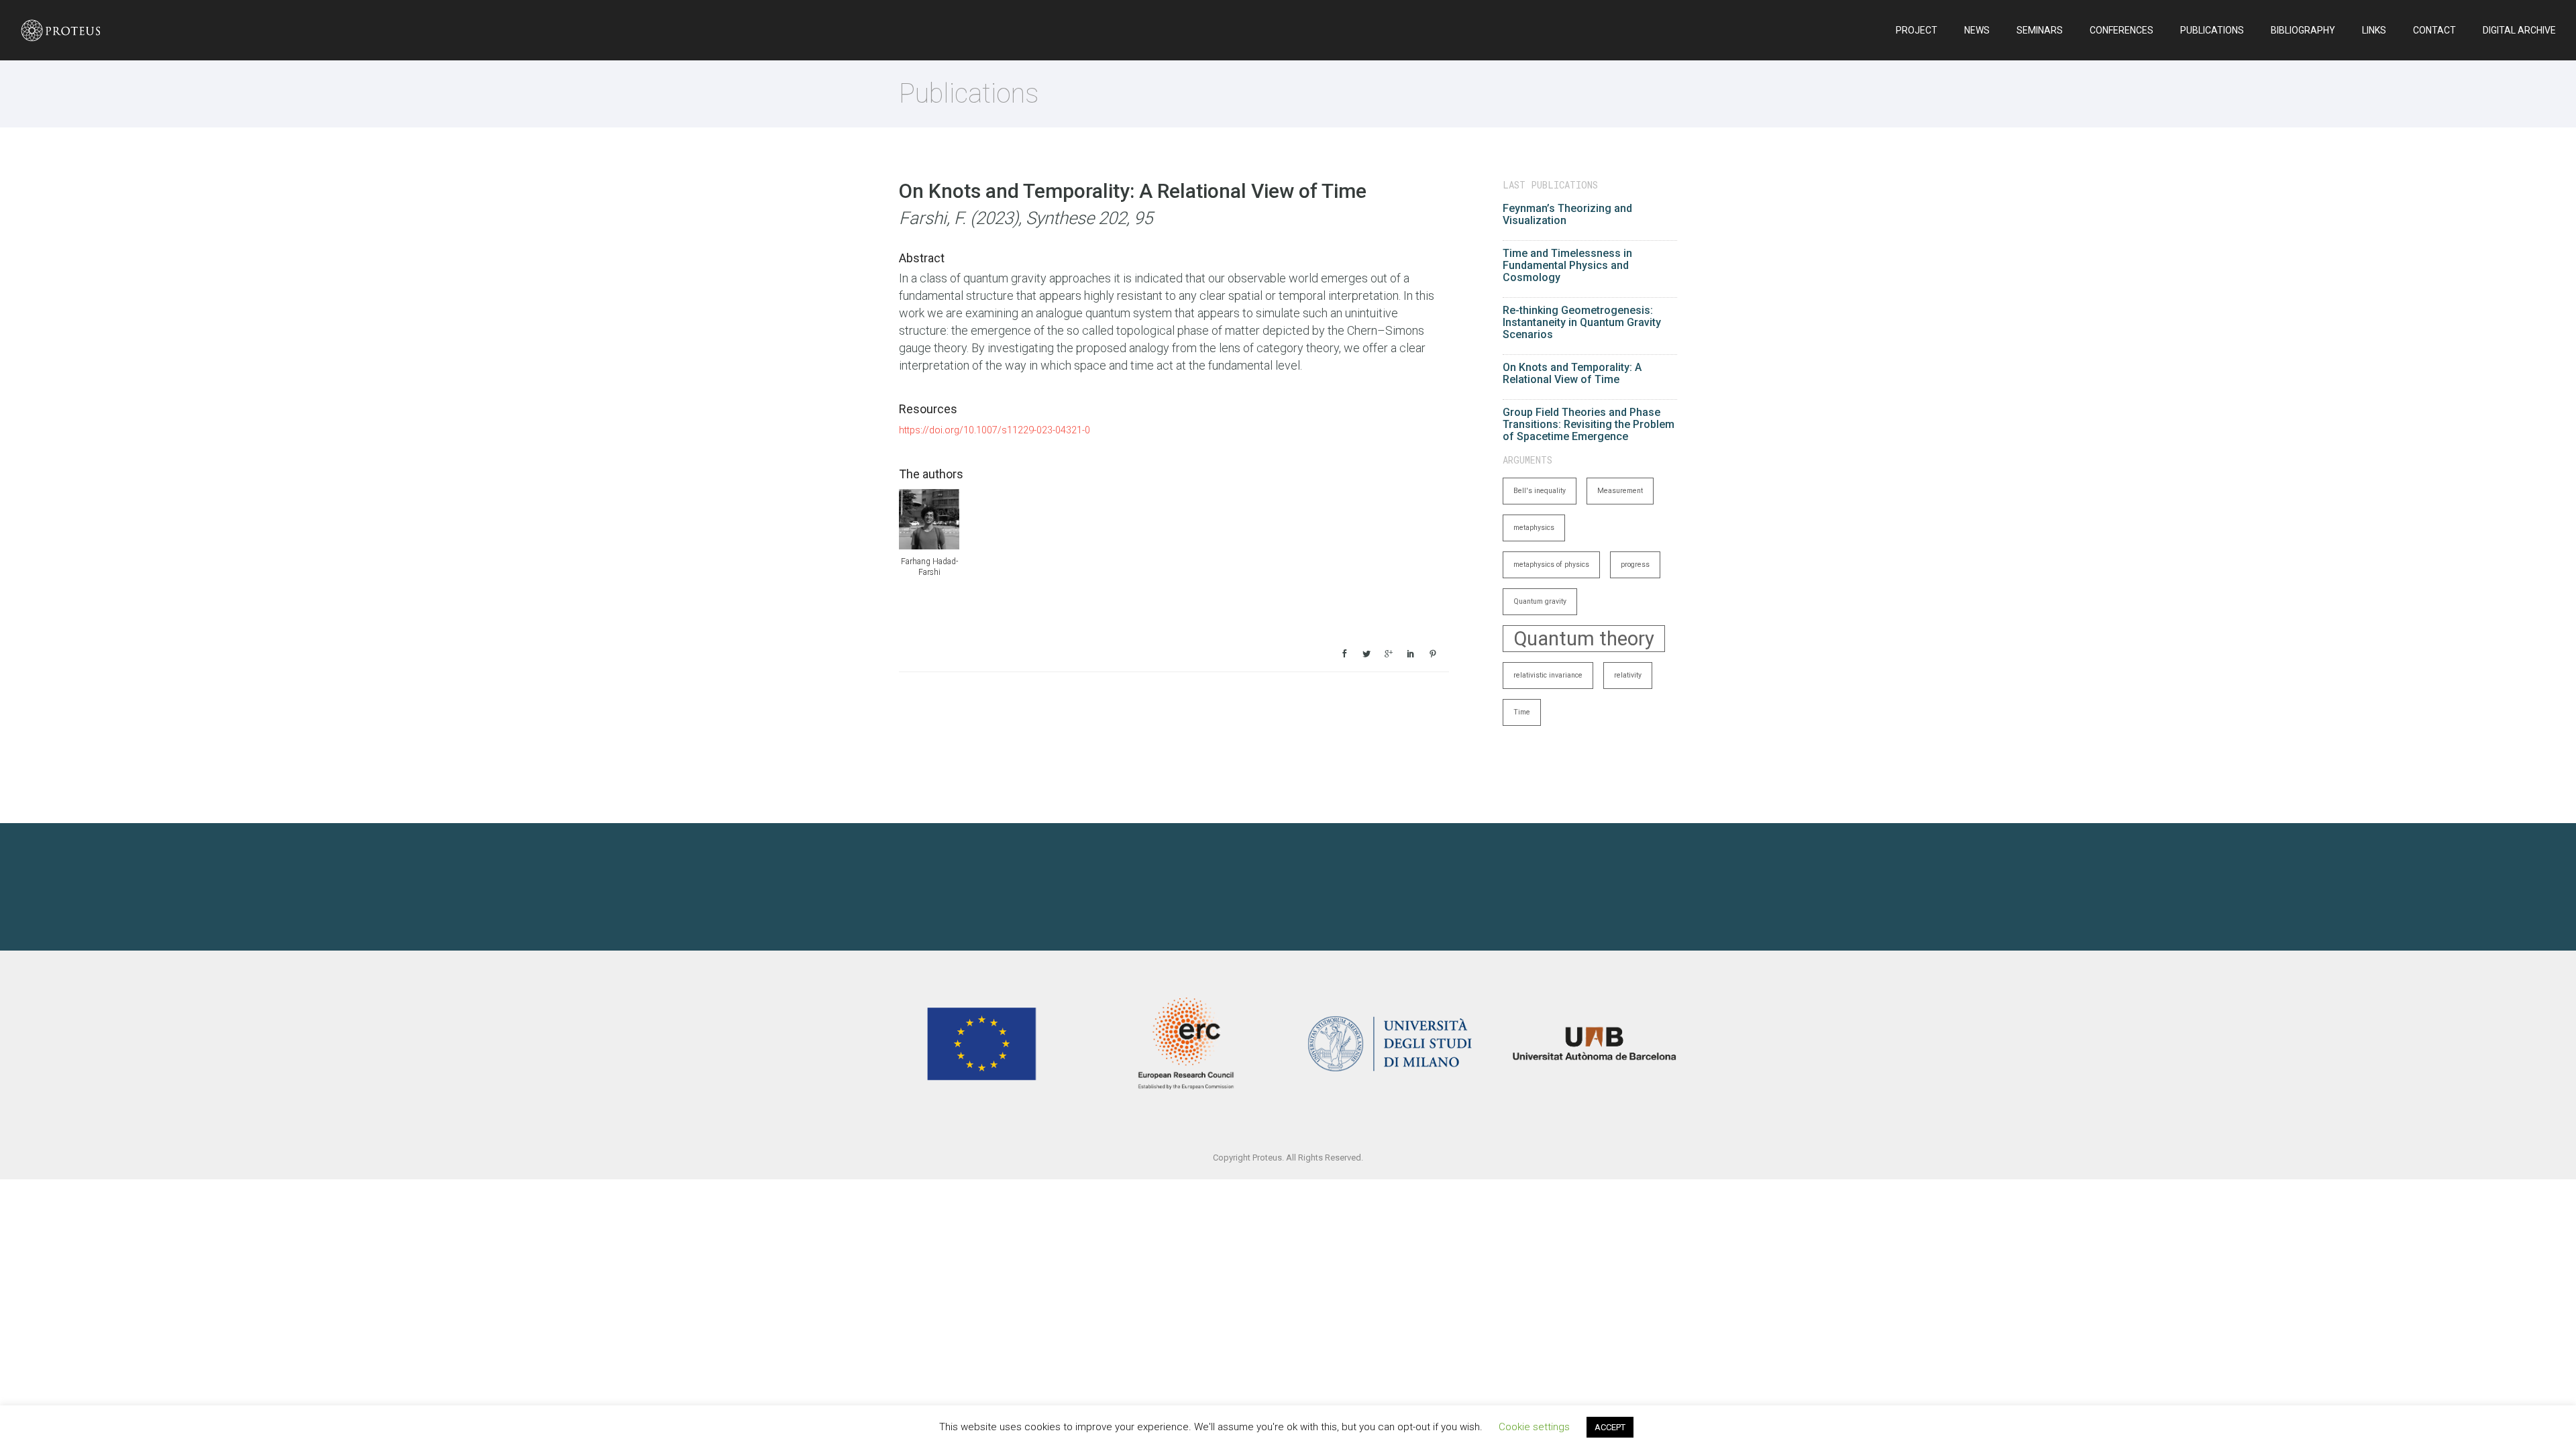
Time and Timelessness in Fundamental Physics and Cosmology (1567, 265)
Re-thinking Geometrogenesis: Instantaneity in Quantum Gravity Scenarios (1582, 322)
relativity (1628, 675)
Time (1522, 712)
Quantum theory (1584, 639)
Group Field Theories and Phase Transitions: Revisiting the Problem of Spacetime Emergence (1589, 424)
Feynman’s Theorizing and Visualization (1567, 214)
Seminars (2040, 30)
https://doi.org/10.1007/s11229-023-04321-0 (995, 430)
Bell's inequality (1540, 491)
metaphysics (1534, 528)
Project (1917, 30)
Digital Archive (2519, 30)
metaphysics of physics (1551, 565)
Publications (2212, 30)
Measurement (1620, 491)
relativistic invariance (1548, 675)
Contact (2434, 30)
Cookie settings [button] (1534, 1427)
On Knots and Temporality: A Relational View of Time (1572, 373)
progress (1635, 565)
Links (2374, 30)
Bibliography (2303, 30)
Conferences (2122, 30)
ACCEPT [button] (1610, 1427)
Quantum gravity (1540, 601)
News (1977, 30)
